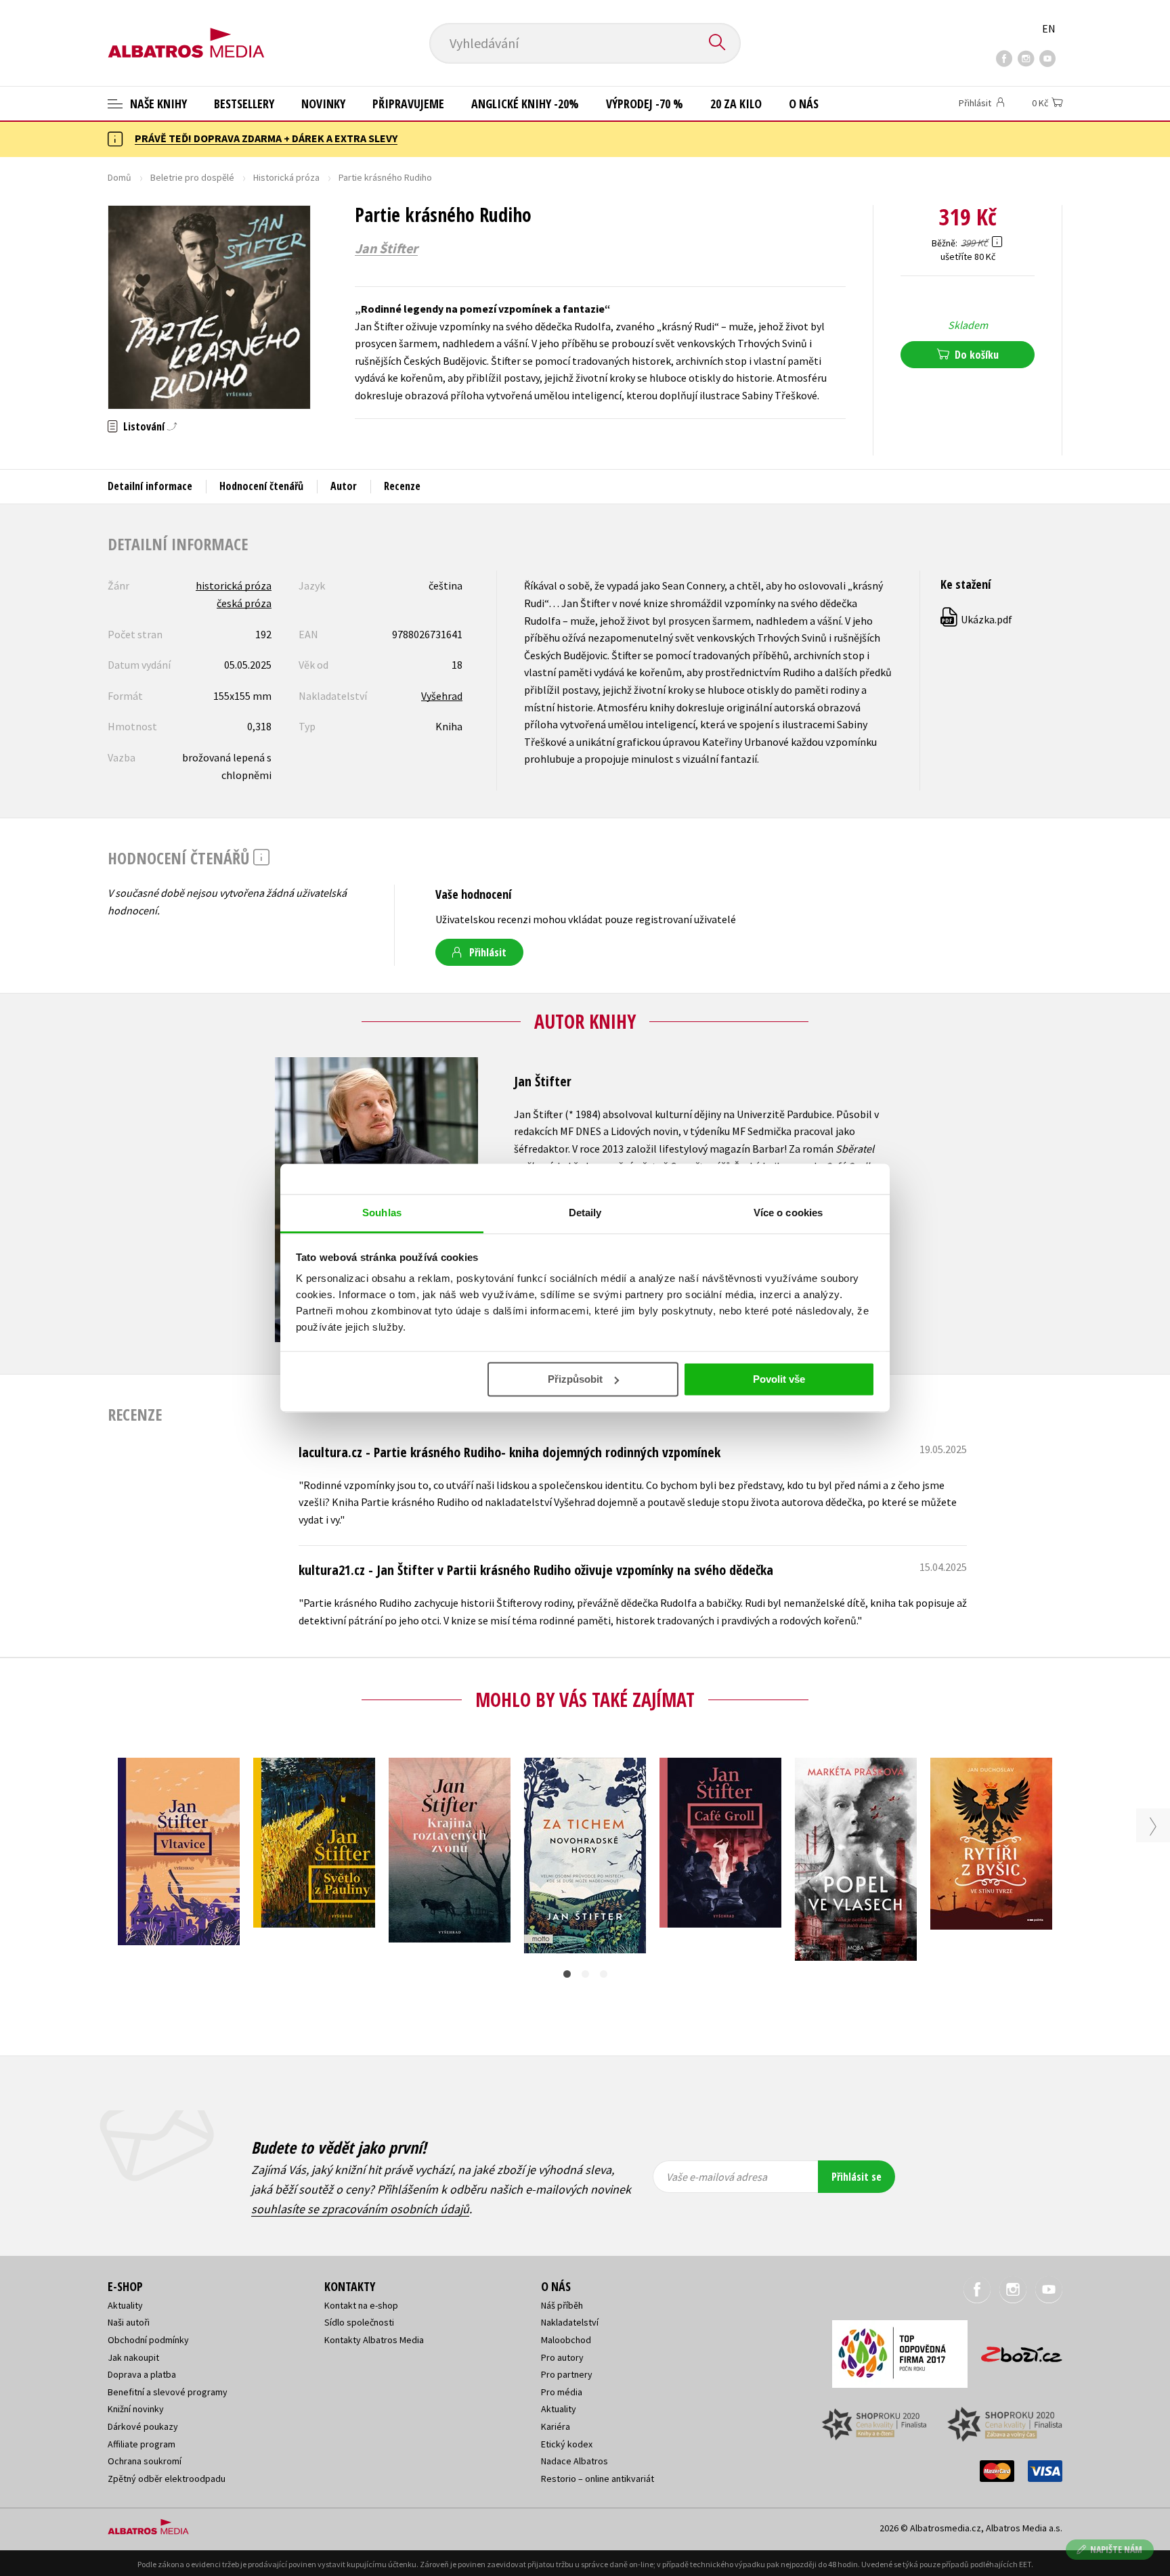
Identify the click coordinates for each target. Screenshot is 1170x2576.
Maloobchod (566, 2340)
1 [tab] (567, 1974)
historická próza (234, 585)
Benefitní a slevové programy (168, 2392)
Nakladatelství (570, 2322)
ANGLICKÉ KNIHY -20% (525, 104)
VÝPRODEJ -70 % (645, 104)
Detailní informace (150, 486)
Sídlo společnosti (359, 2322)
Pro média (562, 2392)
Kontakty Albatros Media (374, 2340)
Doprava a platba (142, 2374)
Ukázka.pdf (977, 619)
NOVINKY (323, 104)
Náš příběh (562, 2305)
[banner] (186, 32)
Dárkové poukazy (143, 2426)
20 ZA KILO (736, 104)
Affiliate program (142, 2444)
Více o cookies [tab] (788, 1213)
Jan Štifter (386, 248)
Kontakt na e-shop (361, 2305)
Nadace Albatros (575, 2461)
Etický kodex (567, 2444)
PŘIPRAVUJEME (408, 104)
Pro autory (562, 2357)
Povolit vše (779, 1379)
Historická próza (286, 177)
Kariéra (556, 2426)
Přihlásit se (857, 2177)
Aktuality (125, 2305)
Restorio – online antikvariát (598, 2479)
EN (1049, 28)
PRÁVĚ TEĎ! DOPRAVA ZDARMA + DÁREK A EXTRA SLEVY (266, 138)
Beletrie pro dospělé (192, 177)
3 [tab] (604, 1974)
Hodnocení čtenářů (261, 486)
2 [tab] (585, 1974)
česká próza (244, 603)
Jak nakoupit (133, 2357)
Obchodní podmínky (148, 2340)
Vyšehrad (442, 696)
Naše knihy (157, 104)
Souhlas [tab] (382, 1213)
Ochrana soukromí (145, 2461)
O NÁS (804, 104)
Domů (120, 177)
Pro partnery (567, 2374)
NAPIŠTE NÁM (1116, 2549)
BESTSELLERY (244, 104)
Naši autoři (129, 2322)
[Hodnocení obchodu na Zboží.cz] (1015, 2350)
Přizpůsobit (575, 1379)
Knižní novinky (136, 2409)
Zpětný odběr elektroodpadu (167, 2479)
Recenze (402, 486)
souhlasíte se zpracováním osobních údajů (360, 2209)
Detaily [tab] (585, 1213)
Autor (344, 486)
